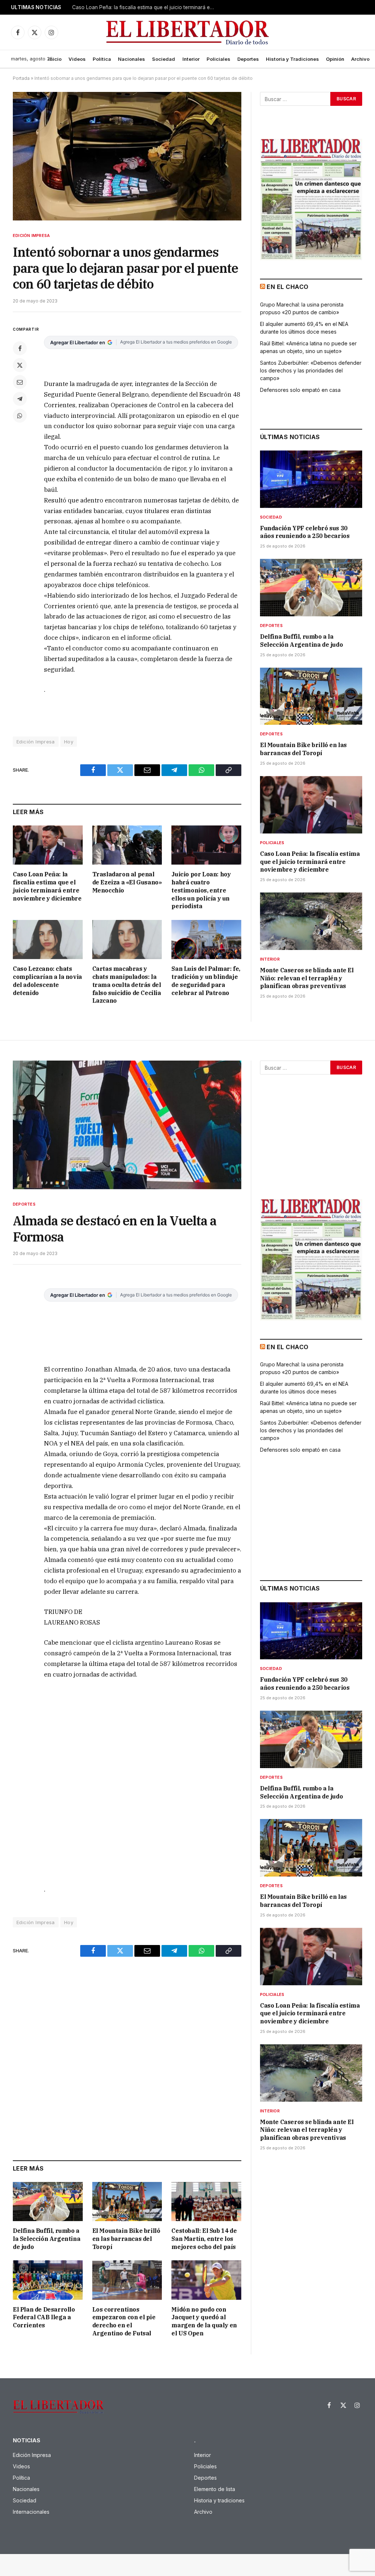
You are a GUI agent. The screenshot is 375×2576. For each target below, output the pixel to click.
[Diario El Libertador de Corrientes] (188, 32)
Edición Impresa (31, 235)
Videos (77, 59)
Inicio (55, 59)
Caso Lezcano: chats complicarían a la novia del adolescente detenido (47, 981)
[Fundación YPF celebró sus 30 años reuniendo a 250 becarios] (311, 479)
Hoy (69, 742)
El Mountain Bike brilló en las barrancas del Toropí (303, 749)
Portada (21, 78)
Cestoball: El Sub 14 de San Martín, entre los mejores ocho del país (204, 2239)
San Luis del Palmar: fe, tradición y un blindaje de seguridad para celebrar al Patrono (206, 981)
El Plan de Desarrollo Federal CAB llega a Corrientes (44, 2317)
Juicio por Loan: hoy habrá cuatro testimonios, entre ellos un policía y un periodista (201, 890)
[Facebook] (20, 348)
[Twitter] (20, 365)
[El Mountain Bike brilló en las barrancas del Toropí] (311, 696)
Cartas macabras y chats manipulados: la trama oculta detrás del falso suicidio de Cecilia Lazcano (127, 985)
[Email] (20, 382)
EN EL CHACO (287, 287)
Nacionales (131, 59)
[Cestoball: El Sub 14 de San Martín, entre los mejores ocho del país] (206, 2202)
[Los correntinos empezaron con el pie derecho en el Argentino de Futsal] (127, 2280)
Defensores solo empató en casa (300, 390)
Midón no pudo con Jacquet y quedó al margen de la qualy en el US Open (204, 2321)
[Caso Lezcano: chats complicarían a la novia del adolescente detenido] (48, 940)
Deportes (248, 59)
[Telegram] (20, 399)
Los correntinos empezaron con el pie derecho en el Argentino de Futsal (124, 2321)
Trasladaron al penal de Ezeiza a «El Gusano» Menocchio (127, 882)
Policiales (218, 59)
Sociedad (164, 59)
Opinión (335, 59)
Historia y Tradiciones (292, 59)
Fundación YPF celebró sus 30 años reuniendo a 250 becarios (305, 532)
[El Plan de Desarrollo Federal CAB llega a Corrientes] (48, 2280)
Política (102, 59)
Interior (191, 59)
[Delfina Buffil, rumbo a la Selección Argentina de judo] (311, 588)
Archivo (360, 59)
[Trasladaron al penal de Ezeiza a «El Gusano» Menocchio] (127, 845)
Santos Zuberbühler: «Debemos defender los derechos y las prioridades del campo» (311, 370)
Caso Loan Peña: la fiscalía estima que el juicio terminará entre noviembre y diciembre (145, 7)
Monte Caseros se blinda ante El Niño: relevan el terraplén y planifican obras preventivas (307, 978)
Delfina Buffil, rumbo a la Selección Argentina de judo (301, 641)
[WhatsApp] (20, 416)
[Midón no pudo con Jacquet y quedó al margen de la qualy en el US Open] (206, 2280)
